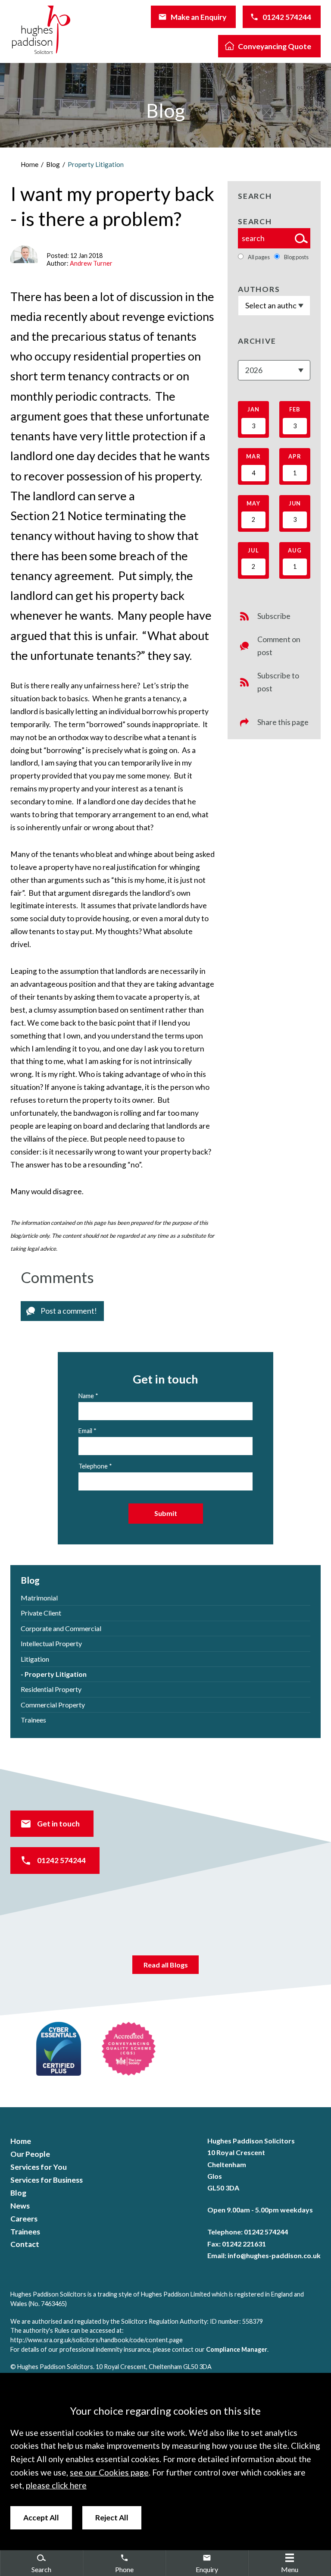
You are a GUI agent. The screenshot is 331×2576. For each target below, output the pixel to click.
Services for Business (47, 2180)
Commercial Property (53, 1705)
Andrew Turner (91, 263)
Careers (24, 2219)
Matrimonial (39, 1598)
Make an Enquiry (198, 17)
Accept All (41, 2518)
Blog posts (296, 257)
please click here (56, 2485)
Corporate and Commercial (61, 1628)
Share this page (283, 722)
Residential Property (51, 1689)
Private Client (41, 1613)
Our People (30, 2154)
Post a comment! (69, 1311)
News (20, 2206)
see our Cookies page (109, 2472)
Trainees (33, 1720)
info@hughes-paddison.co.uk (274, 2255)
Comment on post (279, 646)
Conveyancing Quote (275, 46)
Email (85, 1431)
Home (30, 164)
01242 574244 (287, 17)
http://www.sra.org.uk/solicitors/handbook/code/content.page (97, 2340)
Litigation (35, 1659)
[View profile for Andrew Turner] (24, 254)
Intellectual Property (51, 1643)
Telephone (93, 1466)
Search (255, 221)
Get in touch (58, 1824)
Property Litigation (96, 164)
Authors (259, 289)
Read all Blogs (166, 1965)
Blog (53, 164)
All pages (259, 257)
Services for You (39, 2167)
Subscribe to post (278, 682)
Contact (25, 2244)
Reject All (112, 2518)
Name (86, 1396)
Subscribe (274, 616)
